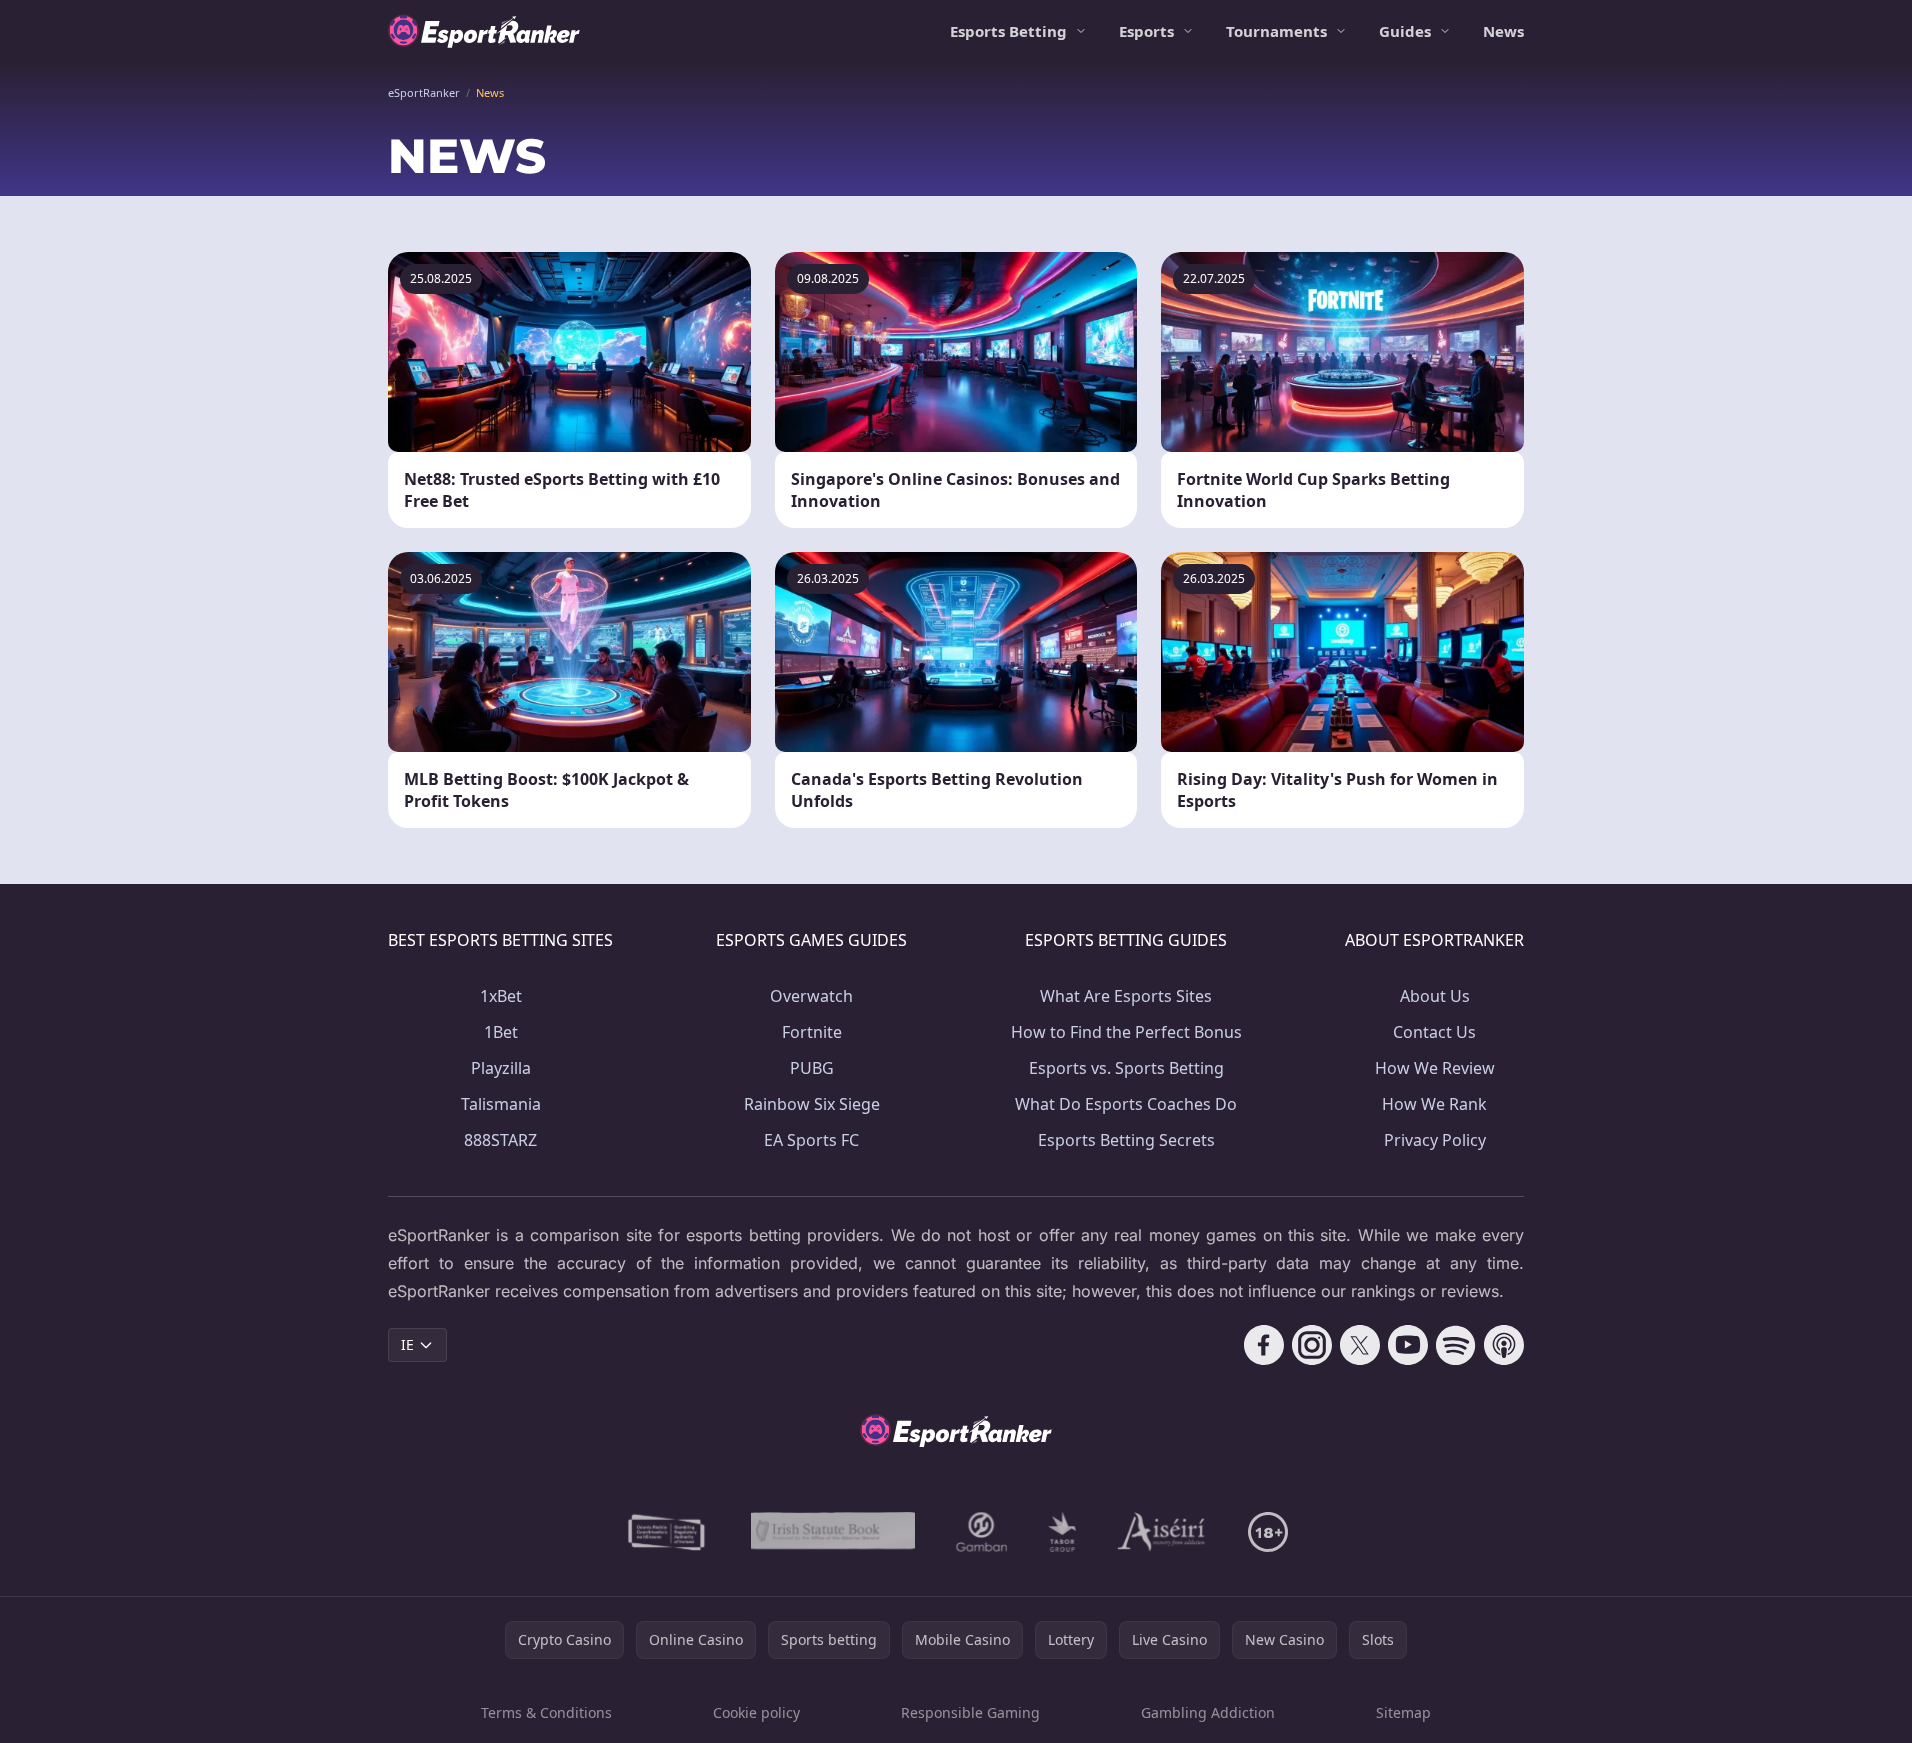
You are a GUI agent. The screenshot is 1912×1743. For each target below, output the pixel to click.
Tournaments (1276, 31)
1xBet (501, 996)
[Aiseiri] (1162, 1532)
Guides (1405, 31)
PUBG (812, 1068)
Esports (1146, 31)
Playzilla (501, 1068)
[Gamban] (982, 1532)
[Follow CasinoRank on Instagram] (1312, 1345)
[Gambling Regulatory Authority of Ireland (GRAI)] (668, 1532)
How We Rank (1434, 1104)
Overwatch (811, 996)
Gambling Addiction (1208, 1712)
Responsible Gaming (970, 1712)
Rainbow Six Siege (812, 1104)
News (1503, 31)
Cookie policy (756, 1712)
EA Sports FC (811, 1140)
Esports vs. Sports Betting (1126, 1068)
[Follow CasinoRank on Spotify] (1456, 1345)
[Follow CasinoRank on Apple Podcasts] (1504, 1345)
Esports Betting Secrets (1126, 1140)
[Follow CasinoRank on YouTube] (1408, 1345)
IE (407, 1344)
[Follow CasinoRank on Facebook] (1264, 1345)
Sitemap (1403, 1712)
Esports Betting (1008, 31)
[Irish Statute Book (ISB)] (833, 1532)
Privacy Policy (1435, 1140)
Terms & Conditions (546, 1712)
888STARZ (500, 1140)
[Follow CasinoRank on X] (1360, 1345)
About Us (1435, 996)
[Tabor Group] (1062, 1532)
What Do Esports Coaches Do (1126, 1104)
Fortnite (812, 1032)
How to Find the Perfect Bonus (1126, 1032)
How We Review (1435, 1068)
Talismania (501, 1104)
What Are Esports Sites (1126, 996)
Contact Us (1434, 1032)
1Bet (501, 1032)
